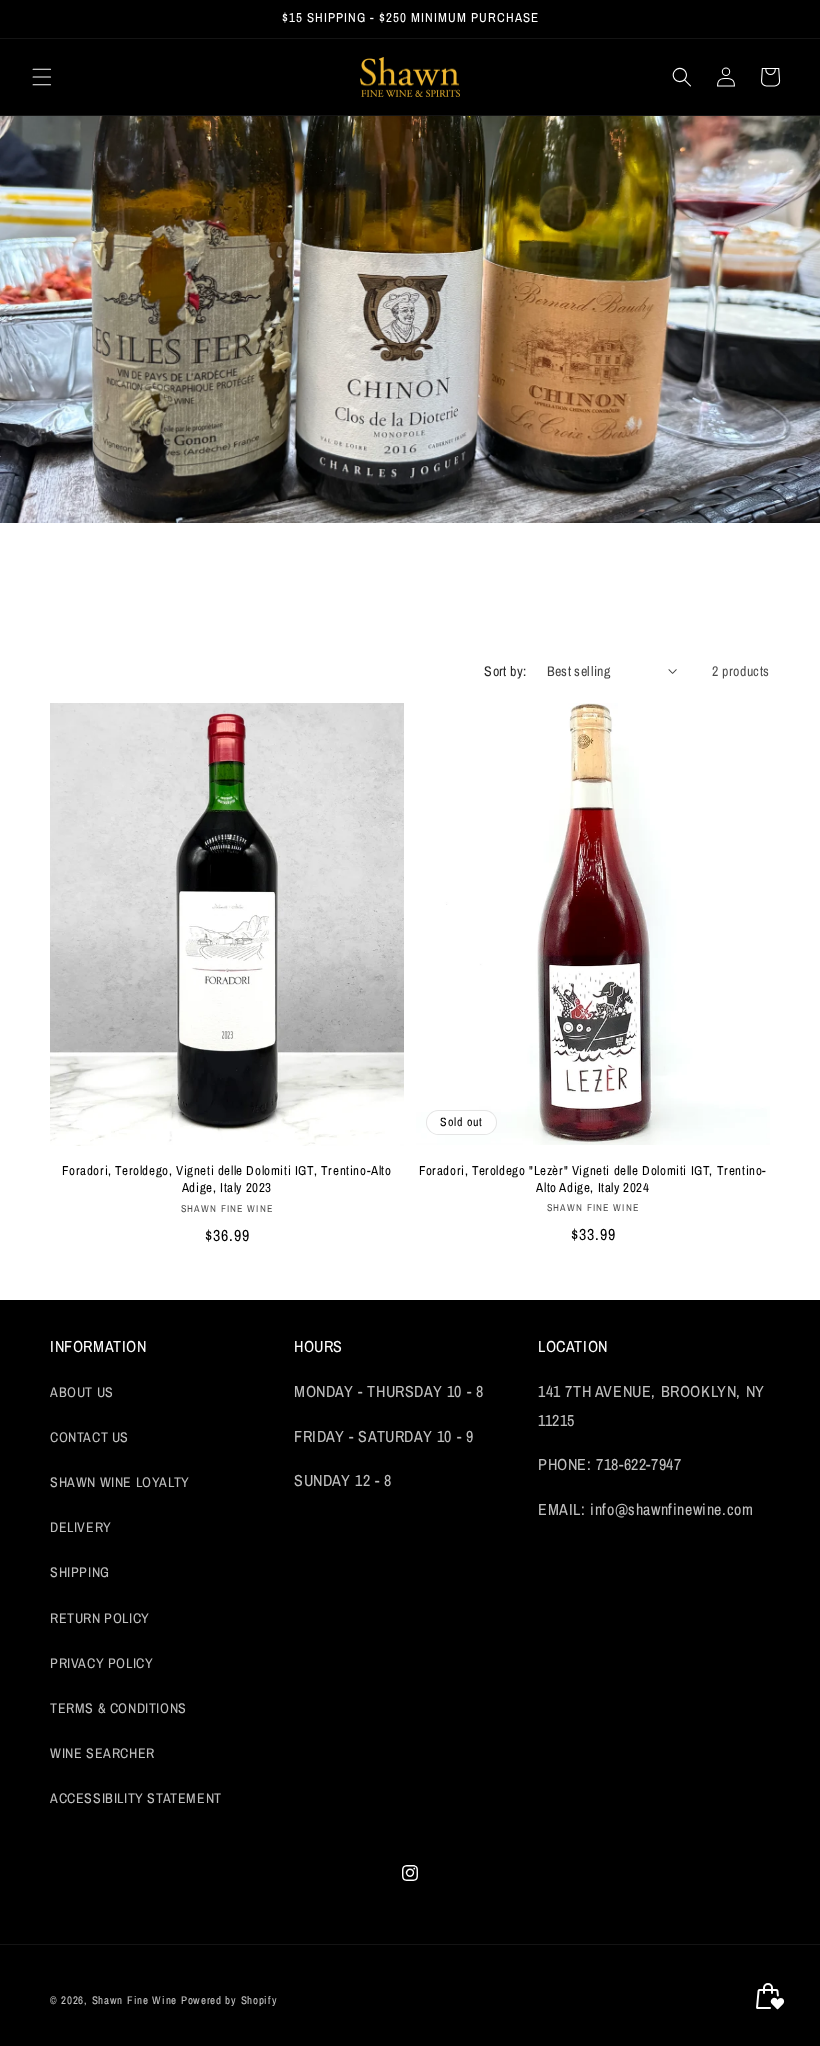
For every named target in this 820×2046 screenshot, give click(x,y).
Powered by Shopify (229, 2000)
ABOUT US (82, 1392)
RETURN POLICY (100, 1618)
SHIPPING (80, 1572)
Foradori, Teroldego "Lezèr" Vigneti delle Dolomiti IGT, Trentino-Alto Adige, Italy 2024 (593, 1179)
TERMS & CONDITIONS (118, 1708)
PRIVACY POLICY (101, 1663)
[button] (42, 77)
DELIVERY (81, 1527)
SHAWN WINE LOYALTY (120, 1482)
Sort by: (505, 671)
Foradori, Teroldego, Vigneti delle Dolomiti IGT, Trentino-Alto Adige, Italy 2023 (226, 1179)
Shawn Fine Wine (135, 2000)
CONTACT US (89, 1437)
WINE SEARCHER (102, 1753)
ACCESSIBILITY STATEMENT (136, 1798)
